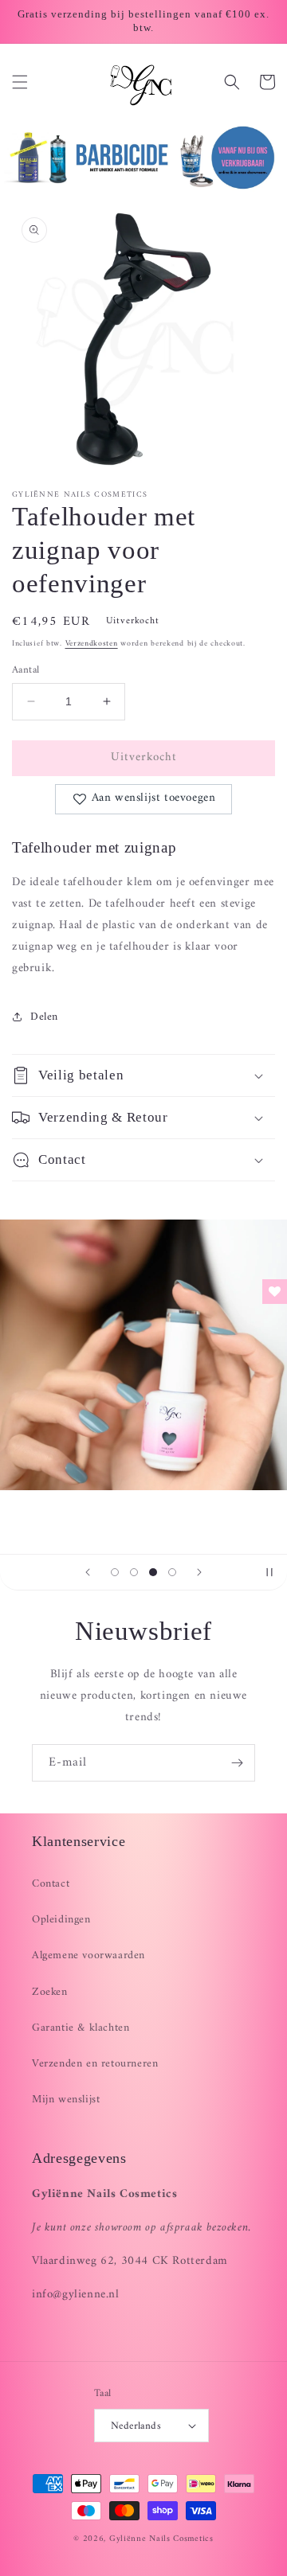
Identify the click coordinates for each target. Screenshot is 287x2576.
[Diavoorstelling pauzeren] (269, 1572)
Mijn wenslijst (66, 2100)
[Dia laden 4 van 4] (172, 1572)
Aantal (26, 670)
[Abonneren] (237, 1763)
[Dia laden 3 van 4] (153, 1572)
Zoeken (50, 1992)
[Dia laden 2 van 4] (134, 1572)
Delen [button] (44, 1017)
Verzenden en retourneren (95, 2064)
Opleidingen (61, 1920)
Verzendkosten (92, 644)
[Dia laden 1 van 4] (115, 1572)
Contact (51, 1884)
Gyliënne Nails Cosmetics (161, 2539)
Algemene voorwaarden (88, 1955)
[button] (20, 82)
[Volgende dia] (199, 1572)
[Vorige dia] (88, 1572)
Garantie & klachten (81, 2028)
